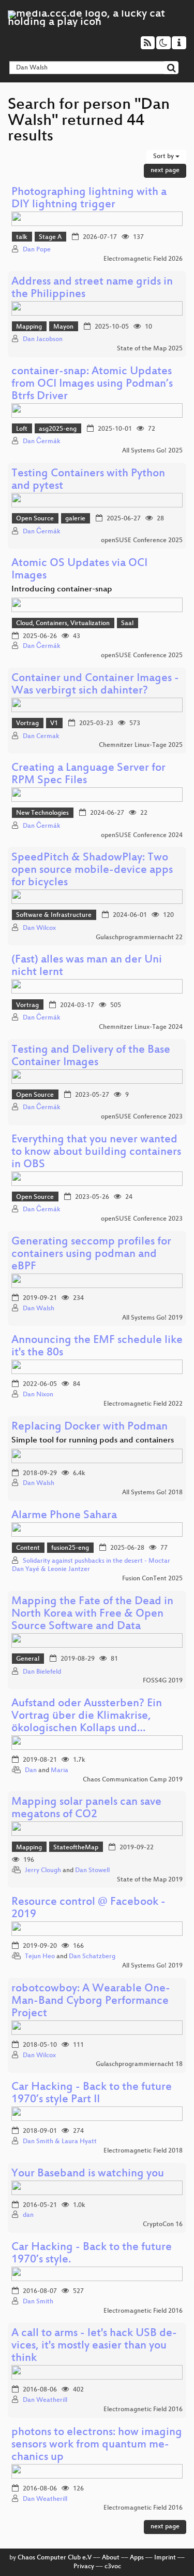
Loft (22, 429)
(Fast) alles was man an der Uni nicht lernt (87, 966)
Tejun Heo (40, 1957)
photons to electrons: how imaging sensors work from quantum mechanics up (97, 2445)
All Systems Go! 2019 (152, 1318)
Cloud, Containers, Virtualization (63, 624)
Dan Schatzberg (92, 1957)
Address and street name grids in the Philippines (92, 288)
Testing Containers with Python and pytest (88, 480)
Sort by (164, 157)
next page (165, 171)
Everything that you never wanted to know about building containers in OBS (96, 1152)
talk (22, 237)
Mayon (63, 327)
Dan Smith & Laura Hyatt (60, 2142)
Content (28, 1548)
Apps (137, 2558)
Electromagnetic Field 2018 (143, 2151)
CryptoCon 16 (163, 2225)
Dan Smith (38, 2302)
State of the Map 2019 (150, 1880)
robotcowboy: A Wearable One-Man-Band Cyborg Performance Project (91, 2001)
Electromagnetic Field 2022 (143, 1404)
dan (28, 2215)
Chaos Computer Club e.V (55, 2558)
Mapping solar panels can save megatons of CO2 (86, 1809)
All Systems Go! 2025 (152, 451)
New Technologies (42, 813)
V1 (54, 724)
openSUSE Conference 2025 (142, 541)
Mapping (29, 327)
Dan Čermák (42, 442)
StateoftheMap (76, 1848)
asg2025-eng (58, 429)
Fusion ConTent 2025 (152, 1579)
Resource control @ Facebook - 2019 (88, 1909)
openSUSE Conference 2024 (142, 836)
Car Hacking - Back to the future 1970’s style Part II (92, 2094)
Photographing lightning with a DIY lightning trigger (89, 199)
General (28, 1659)
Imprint (165, 2558)
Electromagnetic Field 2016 (143, 2311)
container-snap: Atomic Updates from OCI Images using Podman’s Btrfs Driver (92, 384)
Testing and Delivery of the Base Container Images (91, 1057)
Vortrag (27, 724)
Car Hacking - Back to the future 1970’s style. (92, 2254)
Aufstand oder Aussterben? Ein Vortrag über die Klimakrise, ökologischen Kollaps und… (87, 1716)
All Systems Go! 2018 (152, 1493)
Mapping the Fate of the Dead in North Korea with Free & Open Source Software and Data (92, 1614)
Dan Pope (37, 250)
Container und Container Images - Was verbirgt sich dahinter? (95, 685)
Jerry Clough (43, 1871)
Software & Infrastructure (54, 915)
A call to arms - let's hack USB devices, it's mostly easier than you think (94, 2346)
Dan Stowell (92, 1871)
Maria (59, 1771)
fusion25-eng (70, 1548)
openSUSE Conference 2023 (142, 1117)
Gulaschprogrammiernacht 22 (139, 938)
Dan (31, 1771)
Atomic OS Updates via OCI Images (79, 570)
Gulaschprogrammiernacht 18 (139, 2064)
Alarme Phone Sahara (64, 1516)
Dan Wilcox (39, 928)
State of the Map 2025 (150, 349)
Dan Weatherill (45, 2400)
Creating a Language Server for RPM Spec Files (88, 775)
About (111, 2558)
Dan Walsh (39, 1309)
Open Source (35, 519)
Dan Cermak (41, 737)
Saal (127, 624)
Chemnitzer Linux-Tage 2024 (141, 1027)
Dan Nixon (38, 1395)
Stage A (50, 237)
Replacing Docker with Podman (89, 1427)
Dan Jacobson (43, 339)
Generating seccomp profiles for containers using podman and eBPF (91, 1255)
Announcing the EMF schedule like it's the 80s (97, 1347)
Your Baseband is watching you (88, 2174)
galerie (75, 519)
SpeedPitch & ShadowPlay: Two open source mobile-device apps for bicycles (92, 871)
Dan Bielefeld (42, 1672)
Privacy (84, 2567)
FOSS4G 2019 (163, 1681)
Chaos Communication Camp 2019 (133, 1780)
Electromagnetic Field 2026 (143, 259)
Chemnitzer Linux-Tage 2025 (141, 745)
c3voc (113, 2567)
